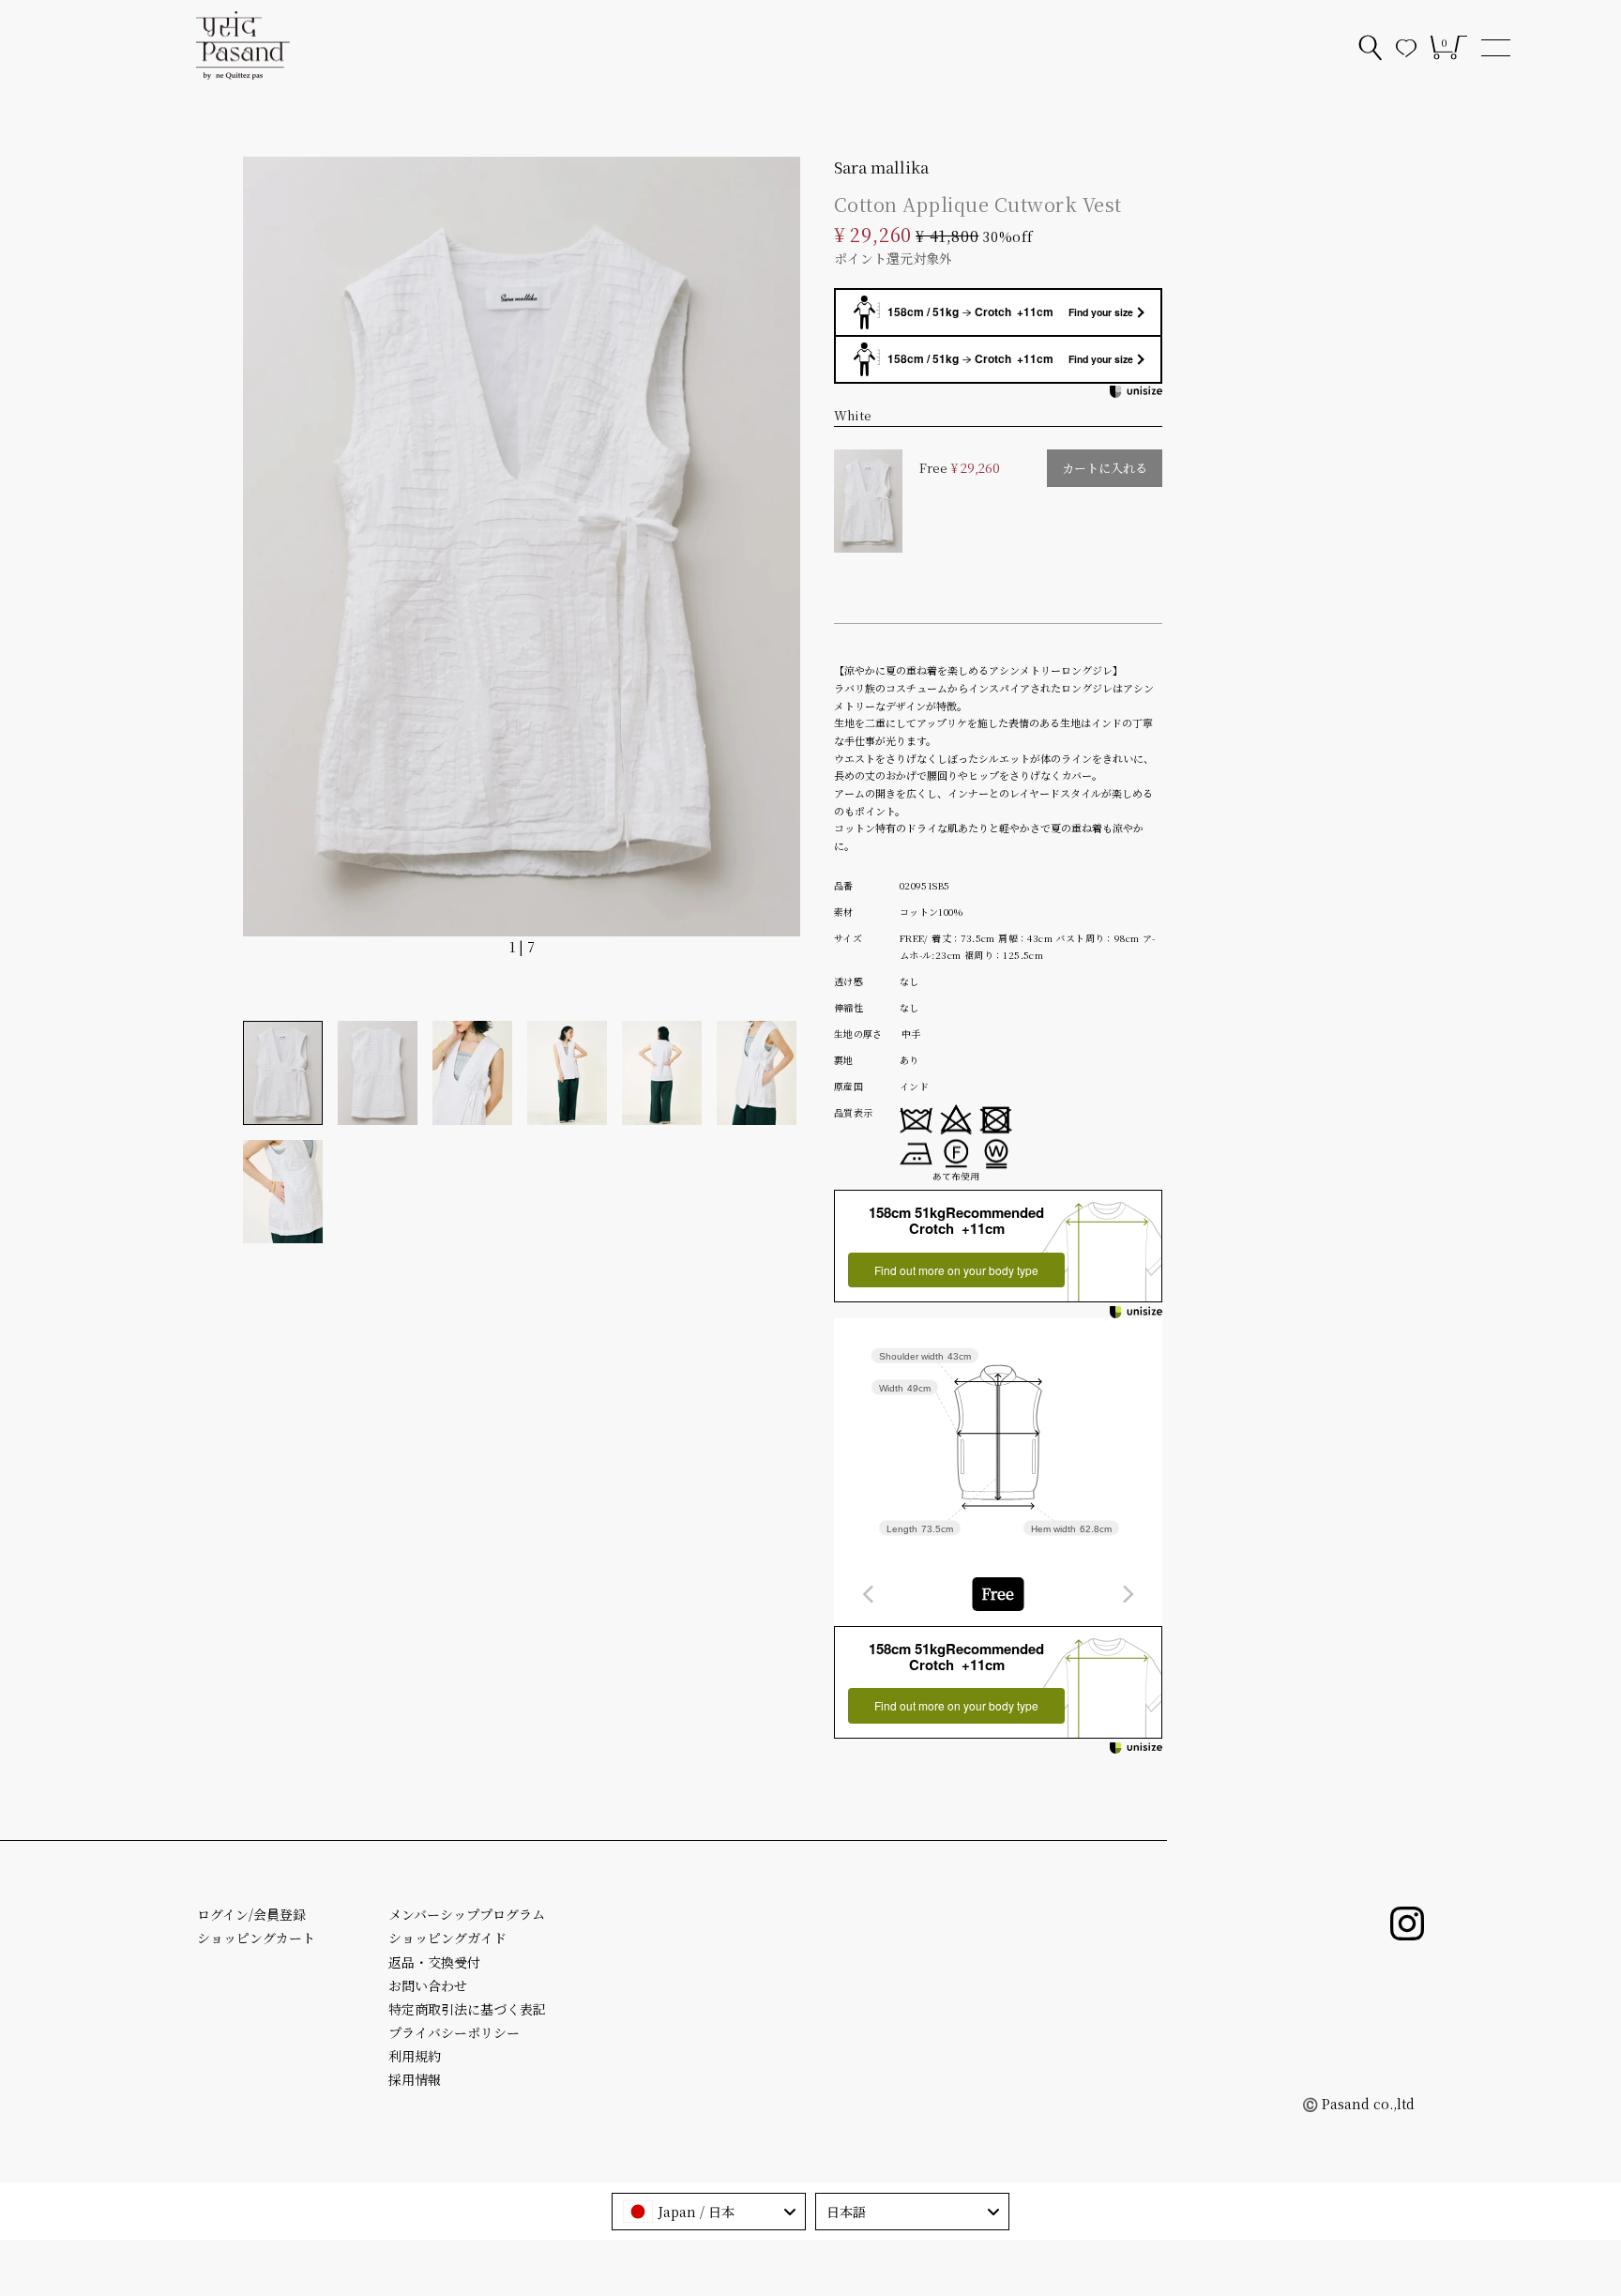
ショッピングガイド (447, 1938)
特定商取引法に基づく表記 (467, 2009)
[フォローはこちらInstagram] (1407, 1923)
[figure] (869, 1594)
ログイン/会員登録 (251, 1914)
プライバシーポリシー (454, 2032)
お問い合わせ (428, 1985)
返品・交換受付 (434, 1962)
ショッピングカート (256, 1938)
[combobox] (998, 1594)
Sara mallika (881, 167)
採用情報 (415, 2079)
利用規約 (415, 2056)
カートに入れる (1105, 468)
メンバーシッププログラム (467, 1914)
